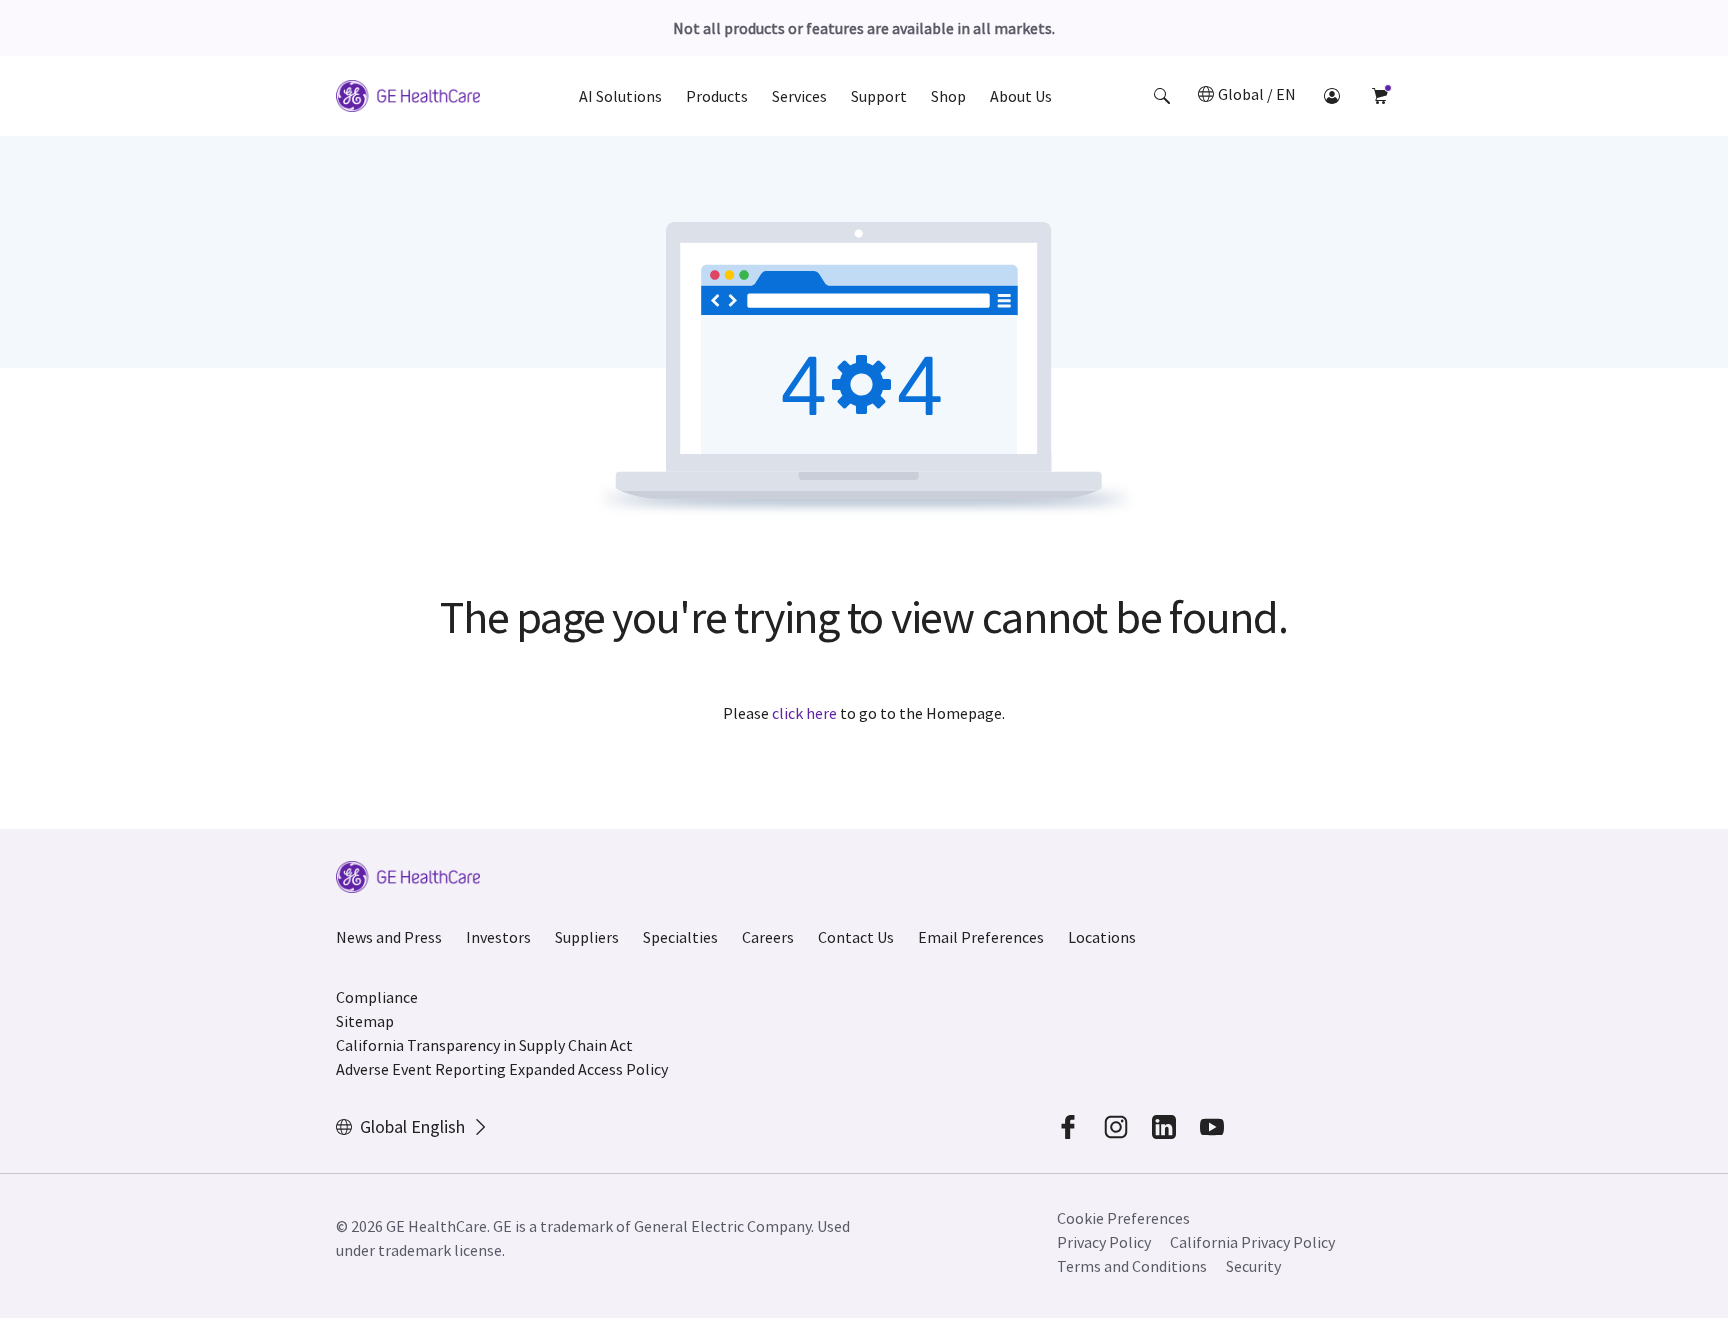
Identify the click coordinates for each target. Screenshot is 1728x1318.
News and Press (389, 937)
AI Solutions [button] (620, 96)
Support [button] (879, 96)
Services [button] (799, 96)
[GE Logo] (408, 99)
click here (804, 713)
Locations (1102, 937)
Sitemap (365, 1021)
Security (1253, 1266)
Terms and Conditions (1132, 1266)
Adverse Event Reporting (421, 1069)
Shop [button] (948, 96)
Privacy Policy (1104, 1242)
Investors (498, 937)
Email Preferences (981, 937)
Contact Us (856, 937)
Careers (768, 937)
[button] (1162, 96)
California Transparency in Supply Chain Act (484, 1045)
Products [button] (717, 96)
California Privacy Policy (1252, 1242)
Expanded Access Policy (588, 1069)
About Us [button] (1021, 96)
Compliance (377, 997)
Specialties (680, 937)
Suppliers (587, 937)
